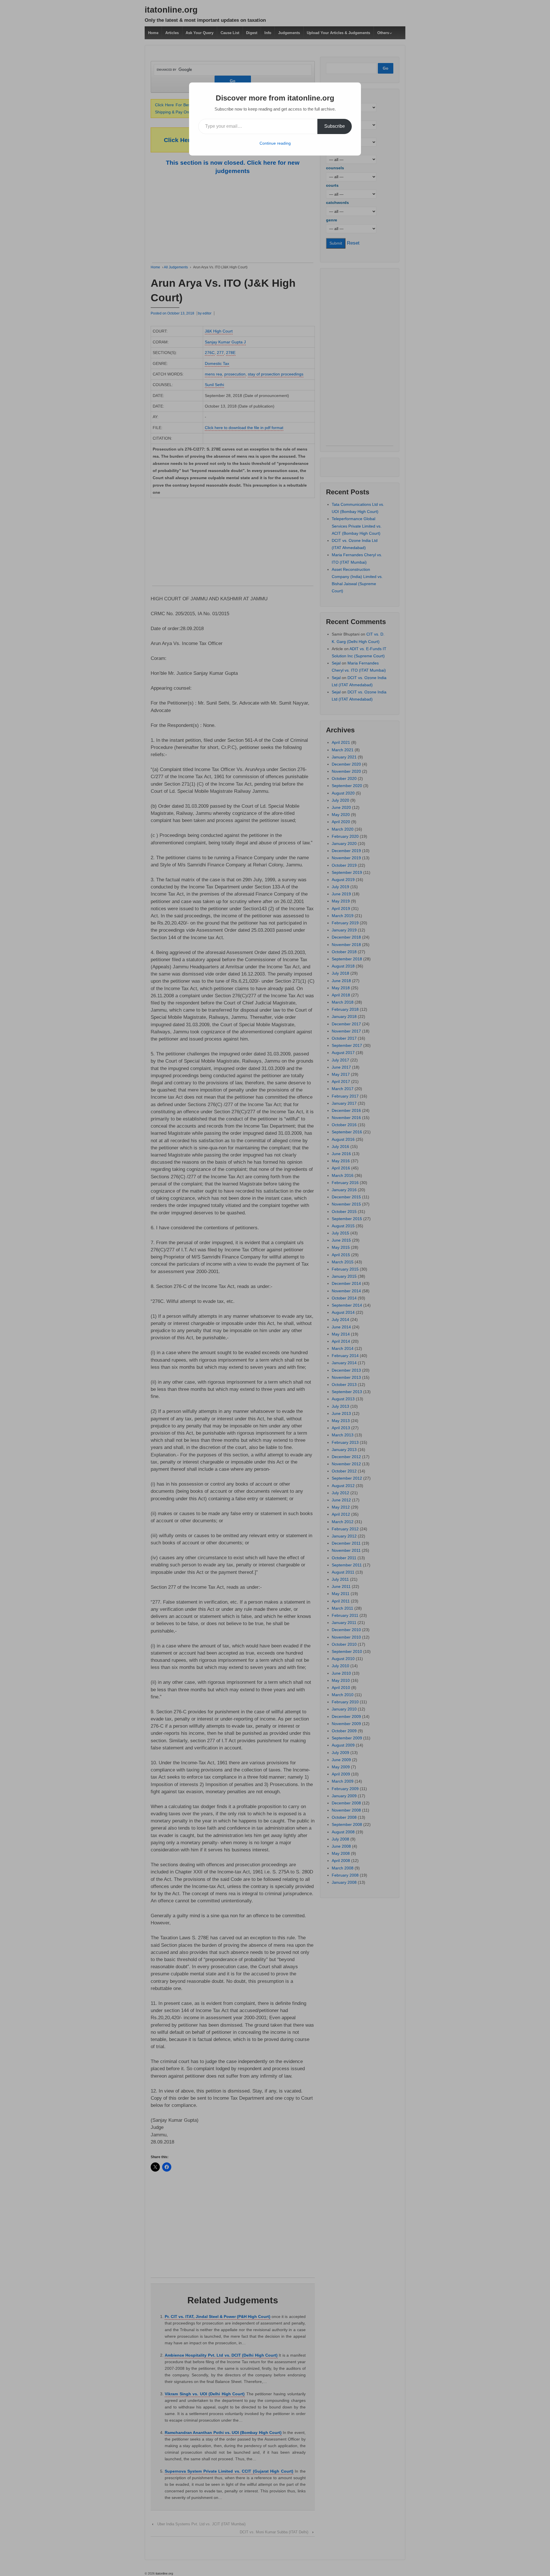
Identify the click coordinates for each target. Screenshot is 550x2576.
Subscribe (335, 126)
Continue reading (275, 143)
